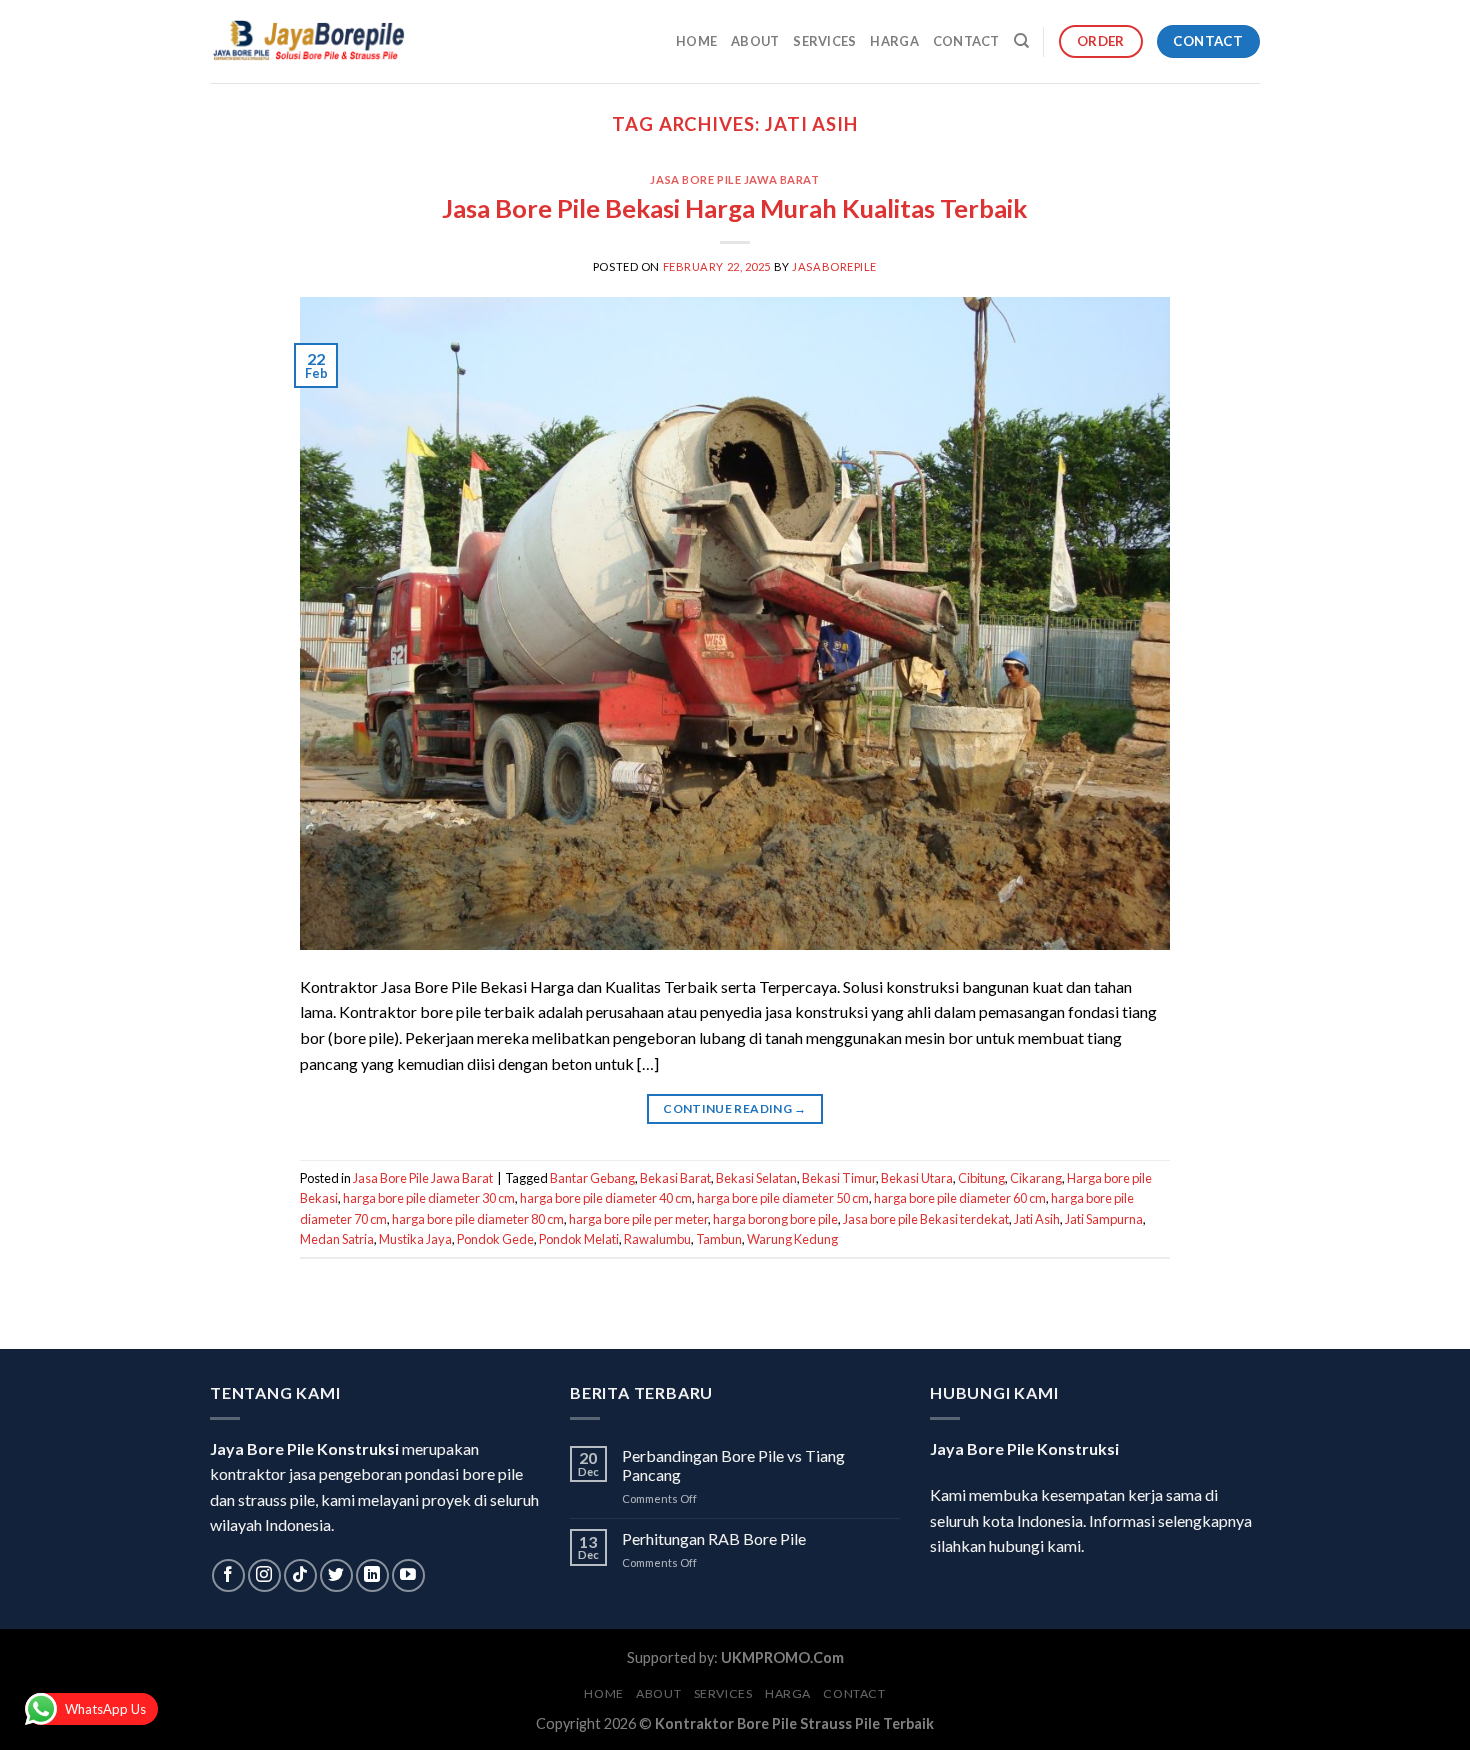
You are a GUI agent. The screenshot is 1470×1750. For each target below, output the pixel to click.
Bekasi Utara (917, 1178)
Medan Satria (337, 1239)
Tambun (719, 1239)
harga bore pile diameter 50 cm (783, 1198)
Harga (894, 41)
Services (824, 41)
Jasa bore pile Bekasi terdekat (926, 1219)
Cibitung (981, 1178)
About (755, 41)
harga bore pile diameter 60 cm (960, 1198)
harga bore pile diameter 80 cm (478, 1219)
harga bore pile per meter (638, 1219)
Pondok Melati (579, 1239)
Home (696, 41)
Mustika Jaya (415, 1239)
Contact (966, 41)
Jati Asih (1037, 1219)
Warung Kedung (792, 1239)
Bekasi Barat (675, 1178)
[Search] (1021, 41)
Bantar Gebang (592, 1178)
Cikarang (1036, 1178)
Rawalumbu (657, 1239)
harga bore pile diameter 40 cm (606, 1198)
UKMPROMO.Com (782, 1657)
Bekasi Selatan (756, 1178)
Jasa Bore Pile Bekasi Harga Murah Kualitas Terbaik (734, 208)
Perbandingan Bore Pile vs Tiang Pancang (733, 1465)
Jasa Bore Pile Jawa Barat (734, 179)
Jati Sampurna (1104, 1219)
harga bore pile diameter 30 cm (429, 1198)
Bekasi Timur (839, 1178)
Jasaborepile (834, 266)
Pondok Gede (495, 1239)
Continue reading (735, 1108)
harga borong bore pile (775, 1219)
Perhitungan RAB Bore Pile (714, 1538)
